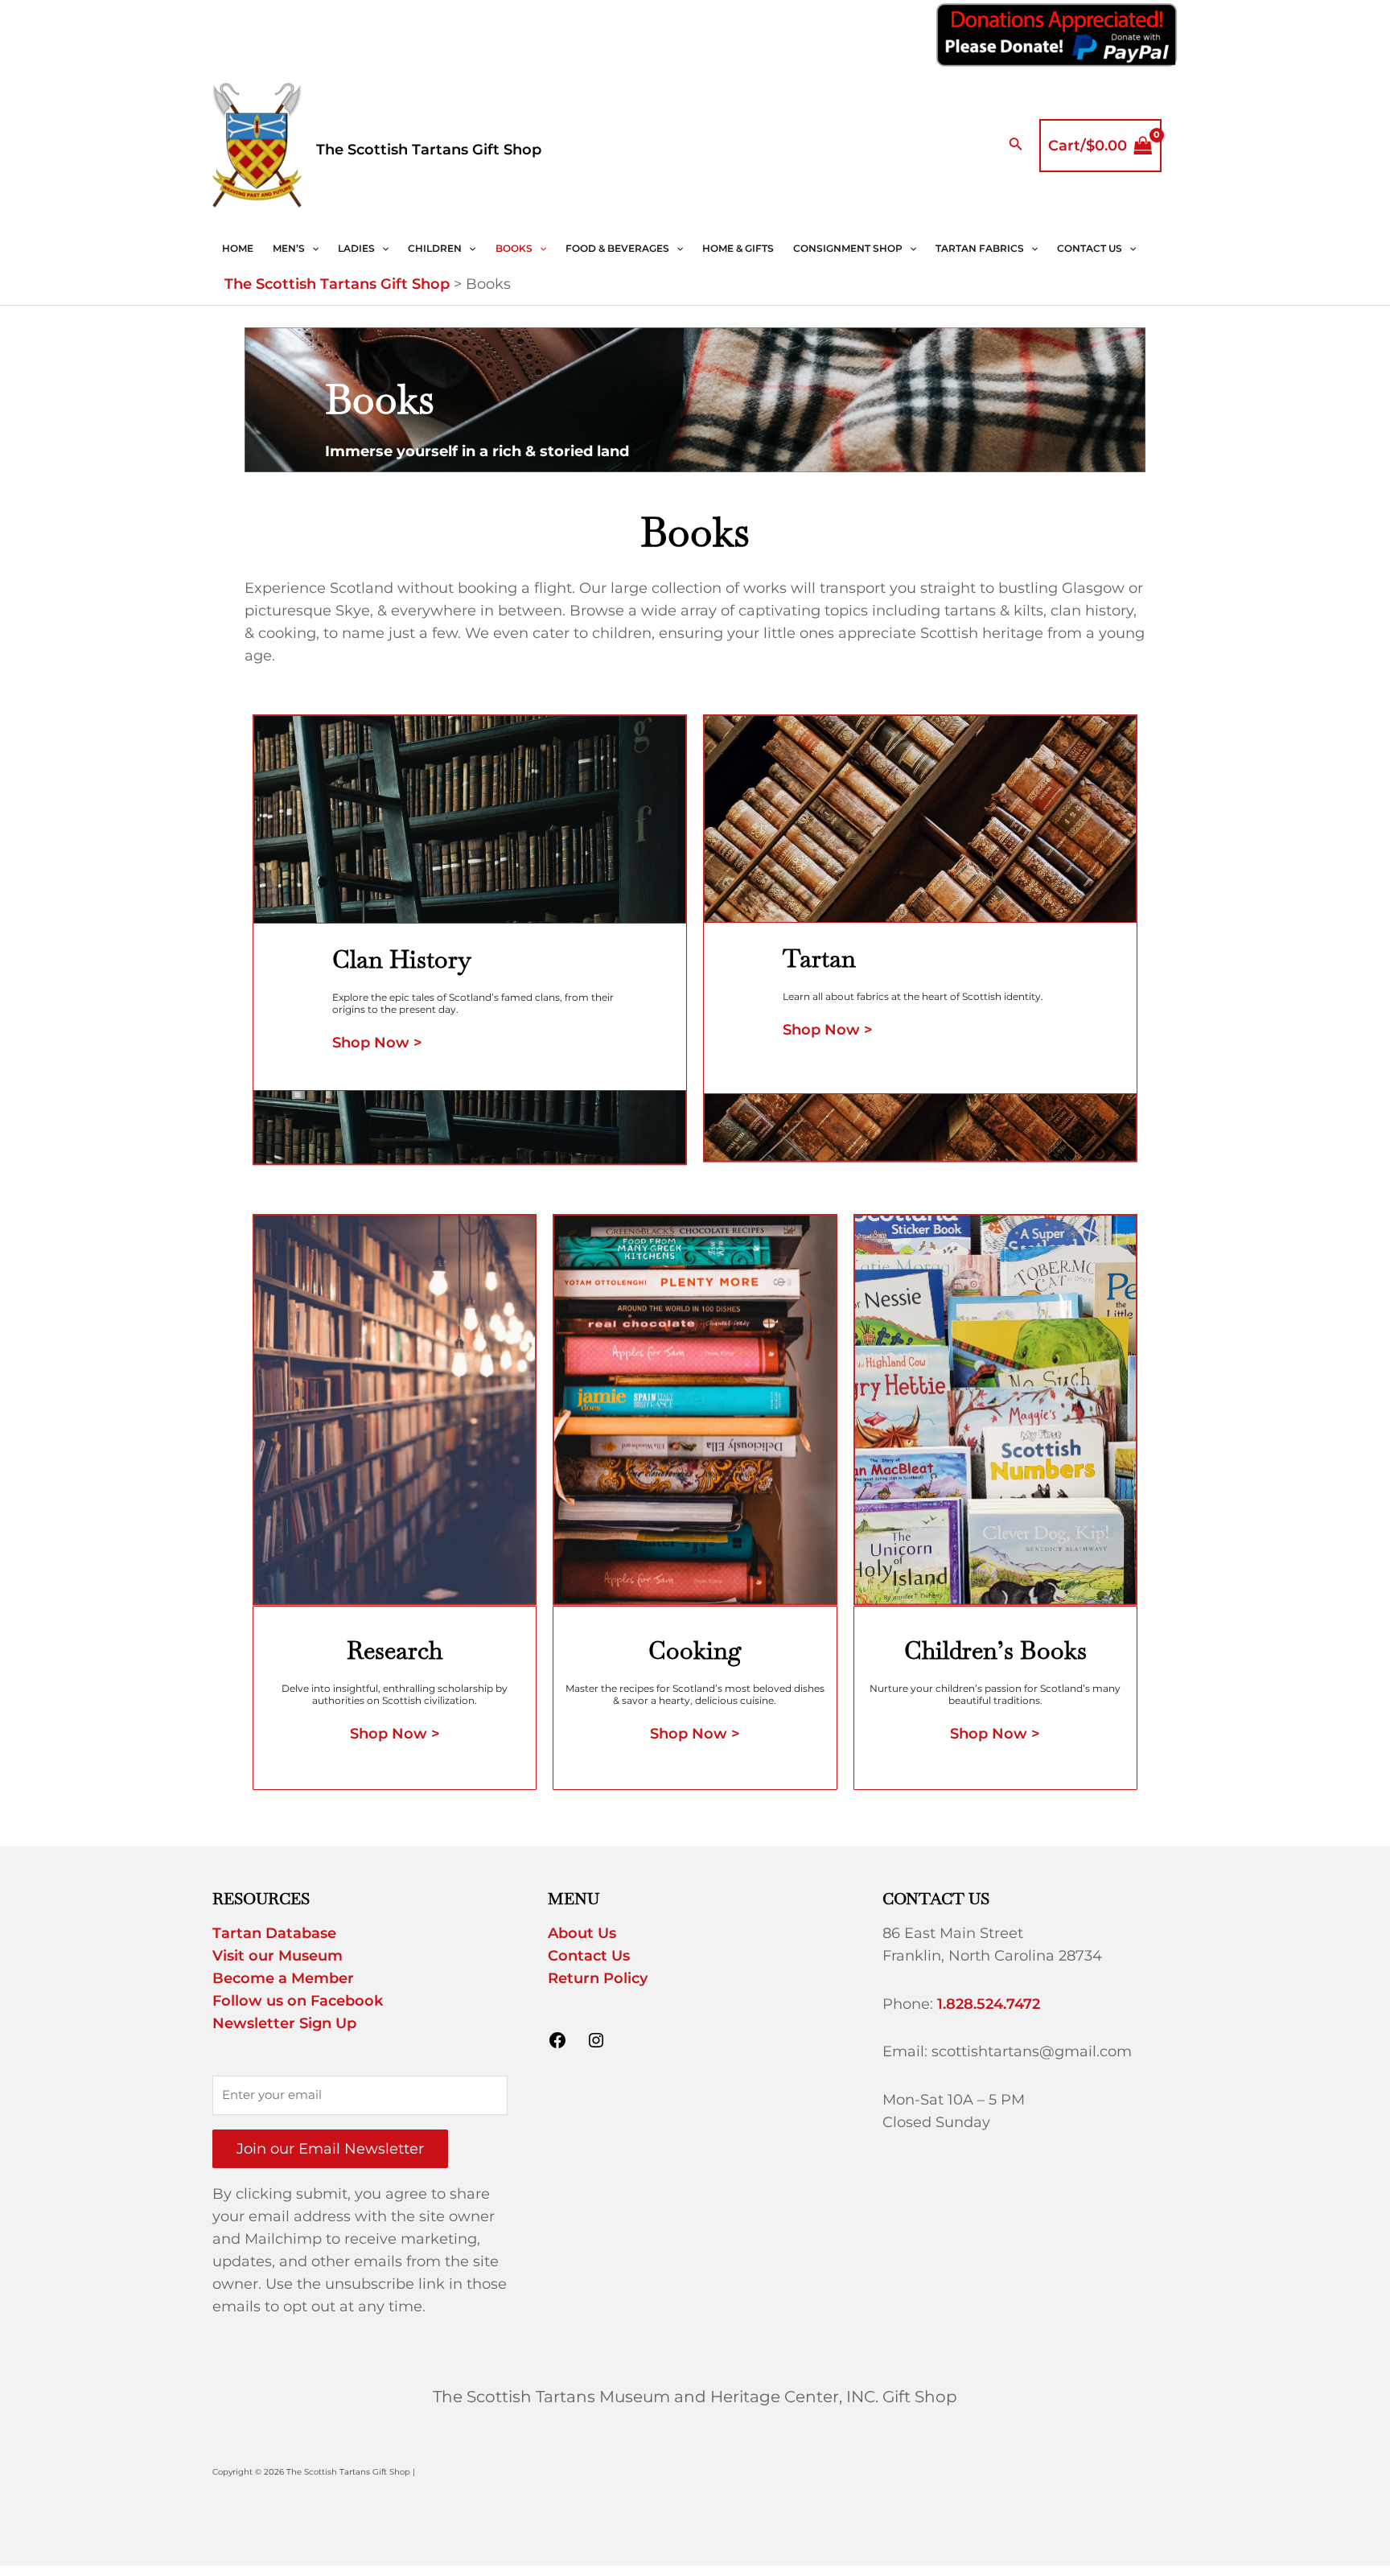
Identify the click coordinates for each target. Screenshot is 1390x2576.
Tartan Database (274, 1933)
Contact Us (1090, 248)
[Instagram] (596, 2045)
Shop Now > (377, 1043)
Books (514, 248)
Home (238, 248)
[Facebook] (557, 2045)
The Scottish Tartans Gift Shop (429, 150)
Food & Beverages (617, 248)
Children (435, 248)
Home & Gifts (738, 248)
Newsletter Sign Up (284, 2023)
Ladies (356, 248)
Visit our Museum (278, 1956)
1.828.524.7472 (989, 2004)
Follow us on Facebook (298, 2001)
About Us (582, 1933)
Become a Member (283, 1978)
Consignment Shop (848, 248)
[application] (312, 249)
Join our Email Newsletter (330, 2149)
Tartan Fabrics (980, 248)
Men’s (289, 248)
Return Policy (598, 1978)
